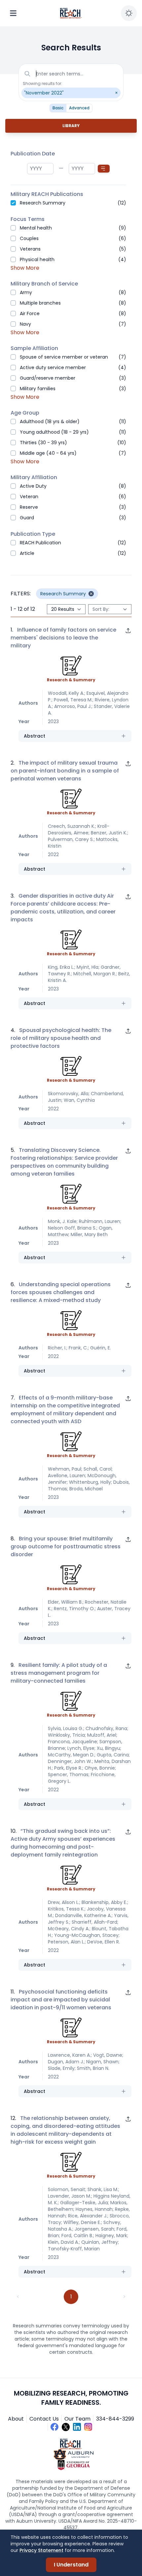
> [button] (124, 2297)
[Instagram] (88, 2427)
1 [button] (71, 2297)
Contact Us (44, 2419)
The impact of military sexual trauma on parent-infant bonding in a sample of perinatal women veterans (65, 771)
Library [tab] (71, 126)
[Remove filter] (91, 594)
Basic (58, 108)
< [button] (18, 2297)
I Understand (71, 2565)
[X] (66, 2427)
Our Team (77, 2419)
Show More (25, 268)
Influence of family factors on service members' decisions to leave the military (63, 638)
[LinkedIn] (77, 2427)
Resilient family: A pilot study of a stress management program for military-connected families (59, 1673)
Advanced (79, 108)
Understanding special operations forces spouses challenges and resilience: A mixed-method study (61, 1292)
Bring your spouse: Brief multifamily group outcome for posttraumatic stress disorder (66, 1546)
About (16, 2419)
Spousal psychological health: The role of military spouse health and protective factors (61, 1038)
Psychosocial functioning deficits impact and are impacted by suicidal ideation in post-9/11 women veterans (61, 2000)
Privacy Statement (41, 2550)
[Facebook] (54, 2427)
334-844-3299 (115, 2419)
